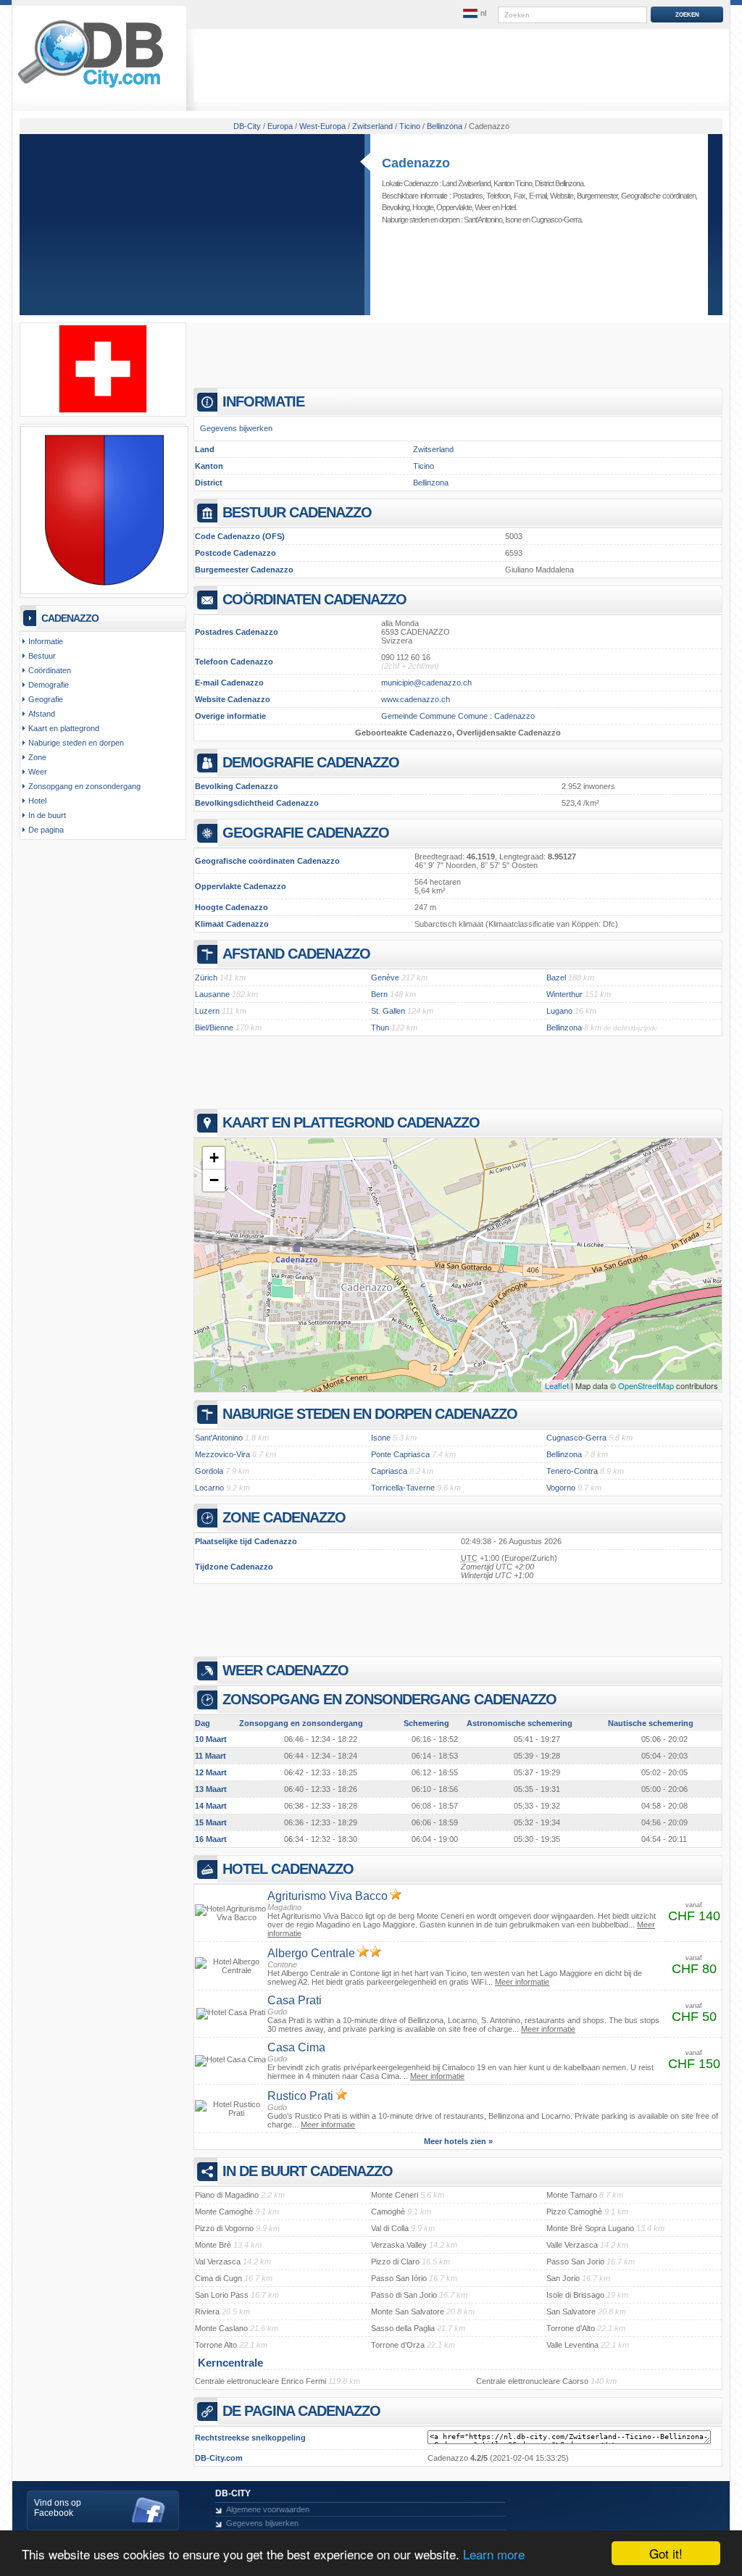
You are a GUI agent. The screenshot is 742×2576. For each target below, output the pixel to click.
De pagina (46, 830)
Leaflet (557, 1385)
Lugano (559, 1011)
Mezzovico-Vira (222, 1454)
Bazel (556, 978)
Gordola (209, 1471)
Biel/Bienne (214, 1028)
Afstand (42, 714)
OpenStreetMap (646, 1385)
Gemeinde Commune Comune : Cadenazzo (458, 716)
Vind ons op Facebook (58, 2508)
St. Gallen (388, 1011)
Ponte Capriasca (400, 1454)
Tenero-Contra (572, 1471)
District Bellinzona (559, 183)
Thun (380, 1028)
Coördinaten (50, 670)
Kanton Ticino (513, 183)
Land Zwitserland (466, 183)
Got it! (666, 2553)
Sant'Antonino (483, 220)
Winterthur (564, 994)
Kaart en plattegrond (64, 728)
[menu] (475, 14)
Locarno (209, 1488)
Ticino (424, 466)
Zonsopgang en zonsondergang (84, 786)
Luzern (207, 1011)
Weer (483, 207)
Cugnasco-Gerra (556, 220)
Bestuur (42, 656)
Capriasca (389, 1471)
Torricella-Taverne (403, 1488)
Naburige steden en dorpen (76, 743)
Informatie (46, 641)
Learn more (494, 2554)
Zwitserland (433, 449)
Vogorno (561, 1488)
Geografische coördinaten (658, 196)
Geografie (46, 699)
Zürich (206, 978)
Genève (385, 978)
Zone (37, 757)
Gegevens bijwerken (236, 428)
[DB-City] (91, 88)
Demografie (49, 685)
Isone (513, 220)
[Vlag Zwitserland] (103, 410)
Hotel (508, 207)
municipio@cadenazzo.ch (426, 683)
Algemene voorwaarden (268, 2509)
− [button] (214, 1180)
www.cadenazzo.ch (416, 699)
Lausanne (212, 994)
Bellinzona (431, 483)
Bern (379, 994)
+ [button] (214, 1158)
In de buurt (47, 815)
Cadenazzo (416, 163)
